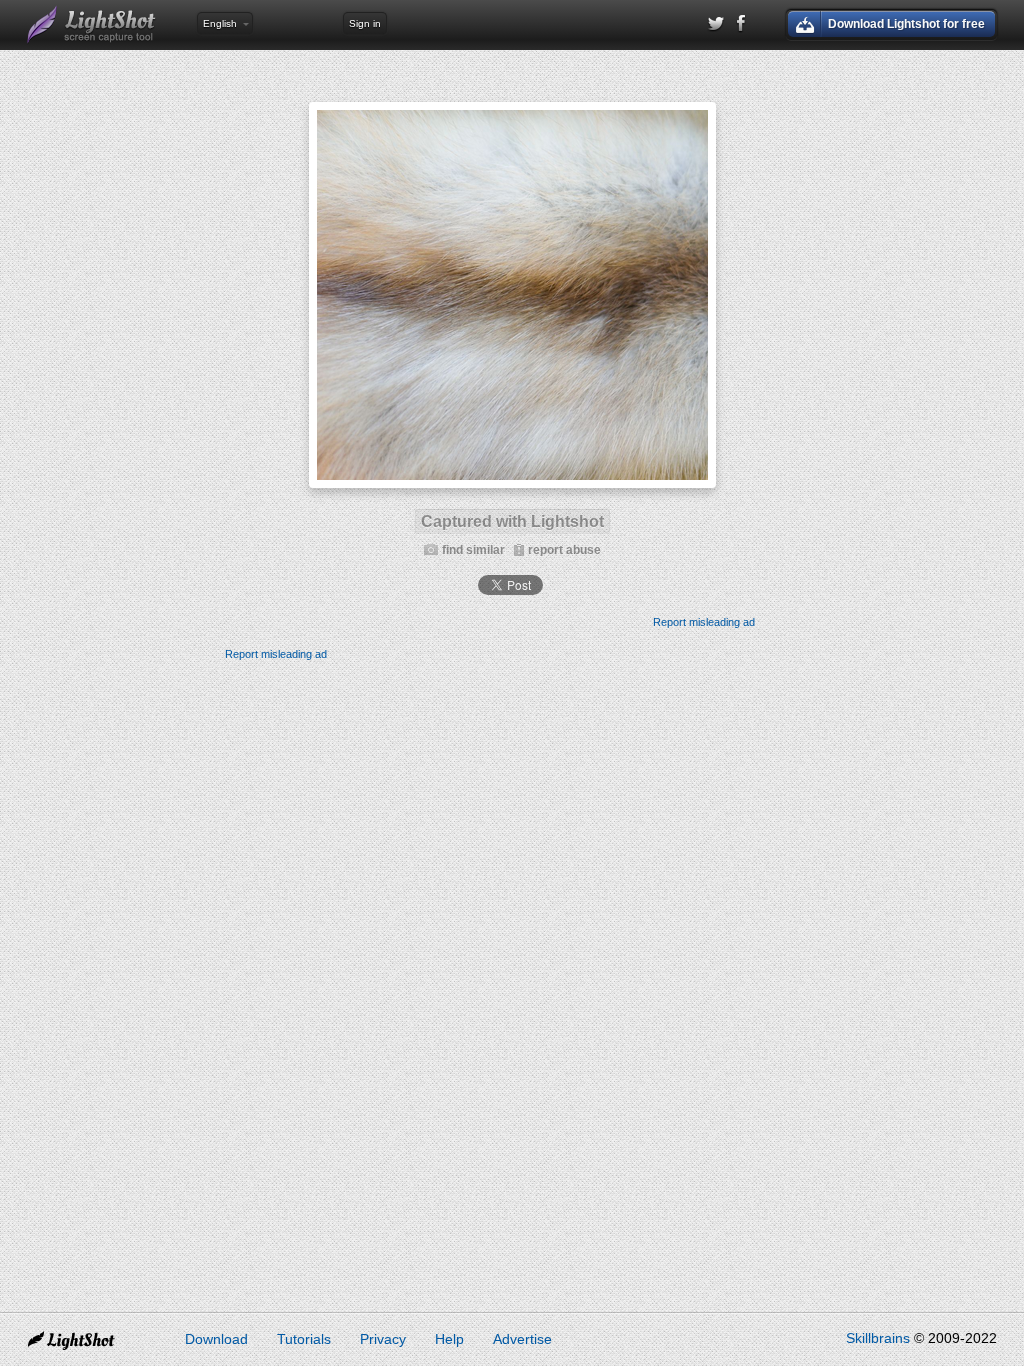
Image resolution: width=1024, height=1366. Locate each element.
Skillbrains (878, 1338)
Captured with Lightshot (512, 521)
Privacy (383, 1339)
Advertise (522, 1339)
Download (216, 1339)
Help (449, 1339)
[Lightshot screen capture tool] (92, 25)
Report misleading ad (704, 622)
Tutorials (304, 1339)
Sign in (365, 23)
